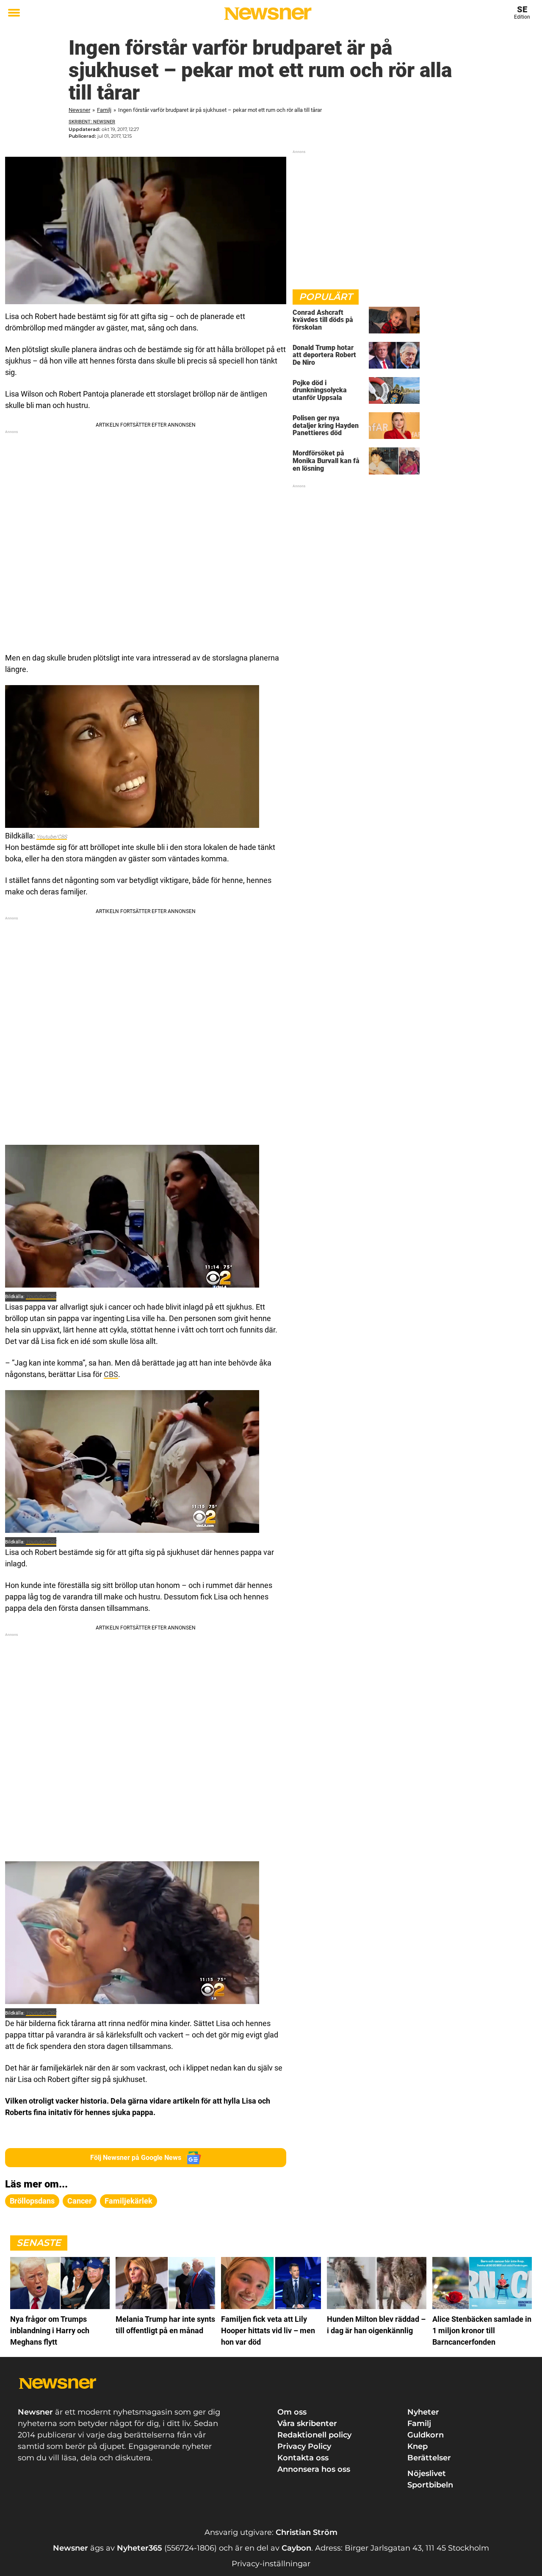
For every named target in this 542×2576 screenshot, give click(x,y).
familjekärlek (129, 2201)
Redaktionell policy (314, 2435)
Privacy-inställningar (271, 2564)
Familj (104, 110)
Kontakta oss (303, 2458)
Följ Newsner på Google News (136, 2158)
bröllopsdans (32, 2201)
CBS (111, 1374)
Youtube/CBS (52, 837)
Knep (418, 2446)
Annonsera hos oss (314, 2469)
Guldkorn (426, 2435)
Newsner (79, 110)
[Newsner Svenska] (268, 14)
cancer (80, 2201)
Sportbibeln (430, 2485)
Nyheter (423, 2412)
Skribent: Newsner (92, 122)
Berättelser (429, 2458)
